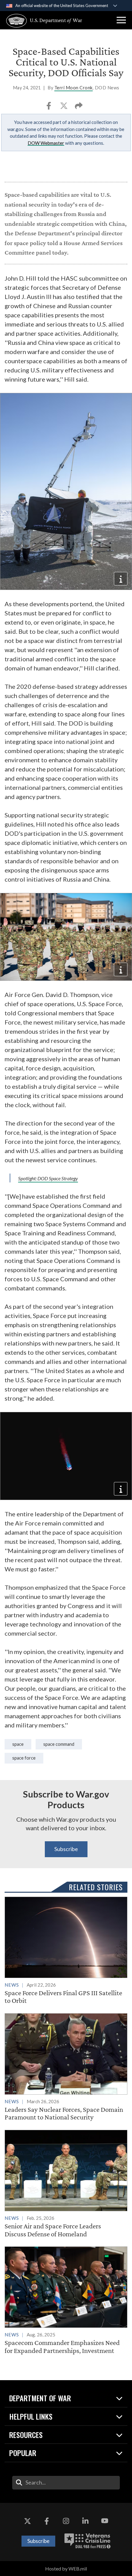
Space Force (24, 1758)
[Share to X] (64, 108)
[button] (121, 20)
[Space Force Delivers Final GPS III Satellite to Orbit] (66, 1951)
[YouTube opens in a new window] (105, 2521)
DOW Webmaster (46, 143)
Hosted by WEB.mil (66, 2569)
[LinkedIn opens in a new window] (85, 2521)
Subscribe (66, 1849)
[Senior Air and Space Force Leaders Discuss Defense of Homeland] (66, 2184)
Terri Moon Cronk (74, 88)
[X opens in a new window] (27, 2521)
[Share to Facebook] (49, 108)
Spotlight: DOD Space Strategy (48, 1178)
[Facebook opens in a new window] (47, 2521)
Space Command (59, 1744)
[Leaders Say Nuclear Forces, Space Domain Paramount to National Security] (66, 2067)
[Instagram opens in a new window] (66, 2521)
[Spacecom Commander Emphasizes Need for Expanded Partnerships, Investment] (66, 2300)
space (18, 1744)
